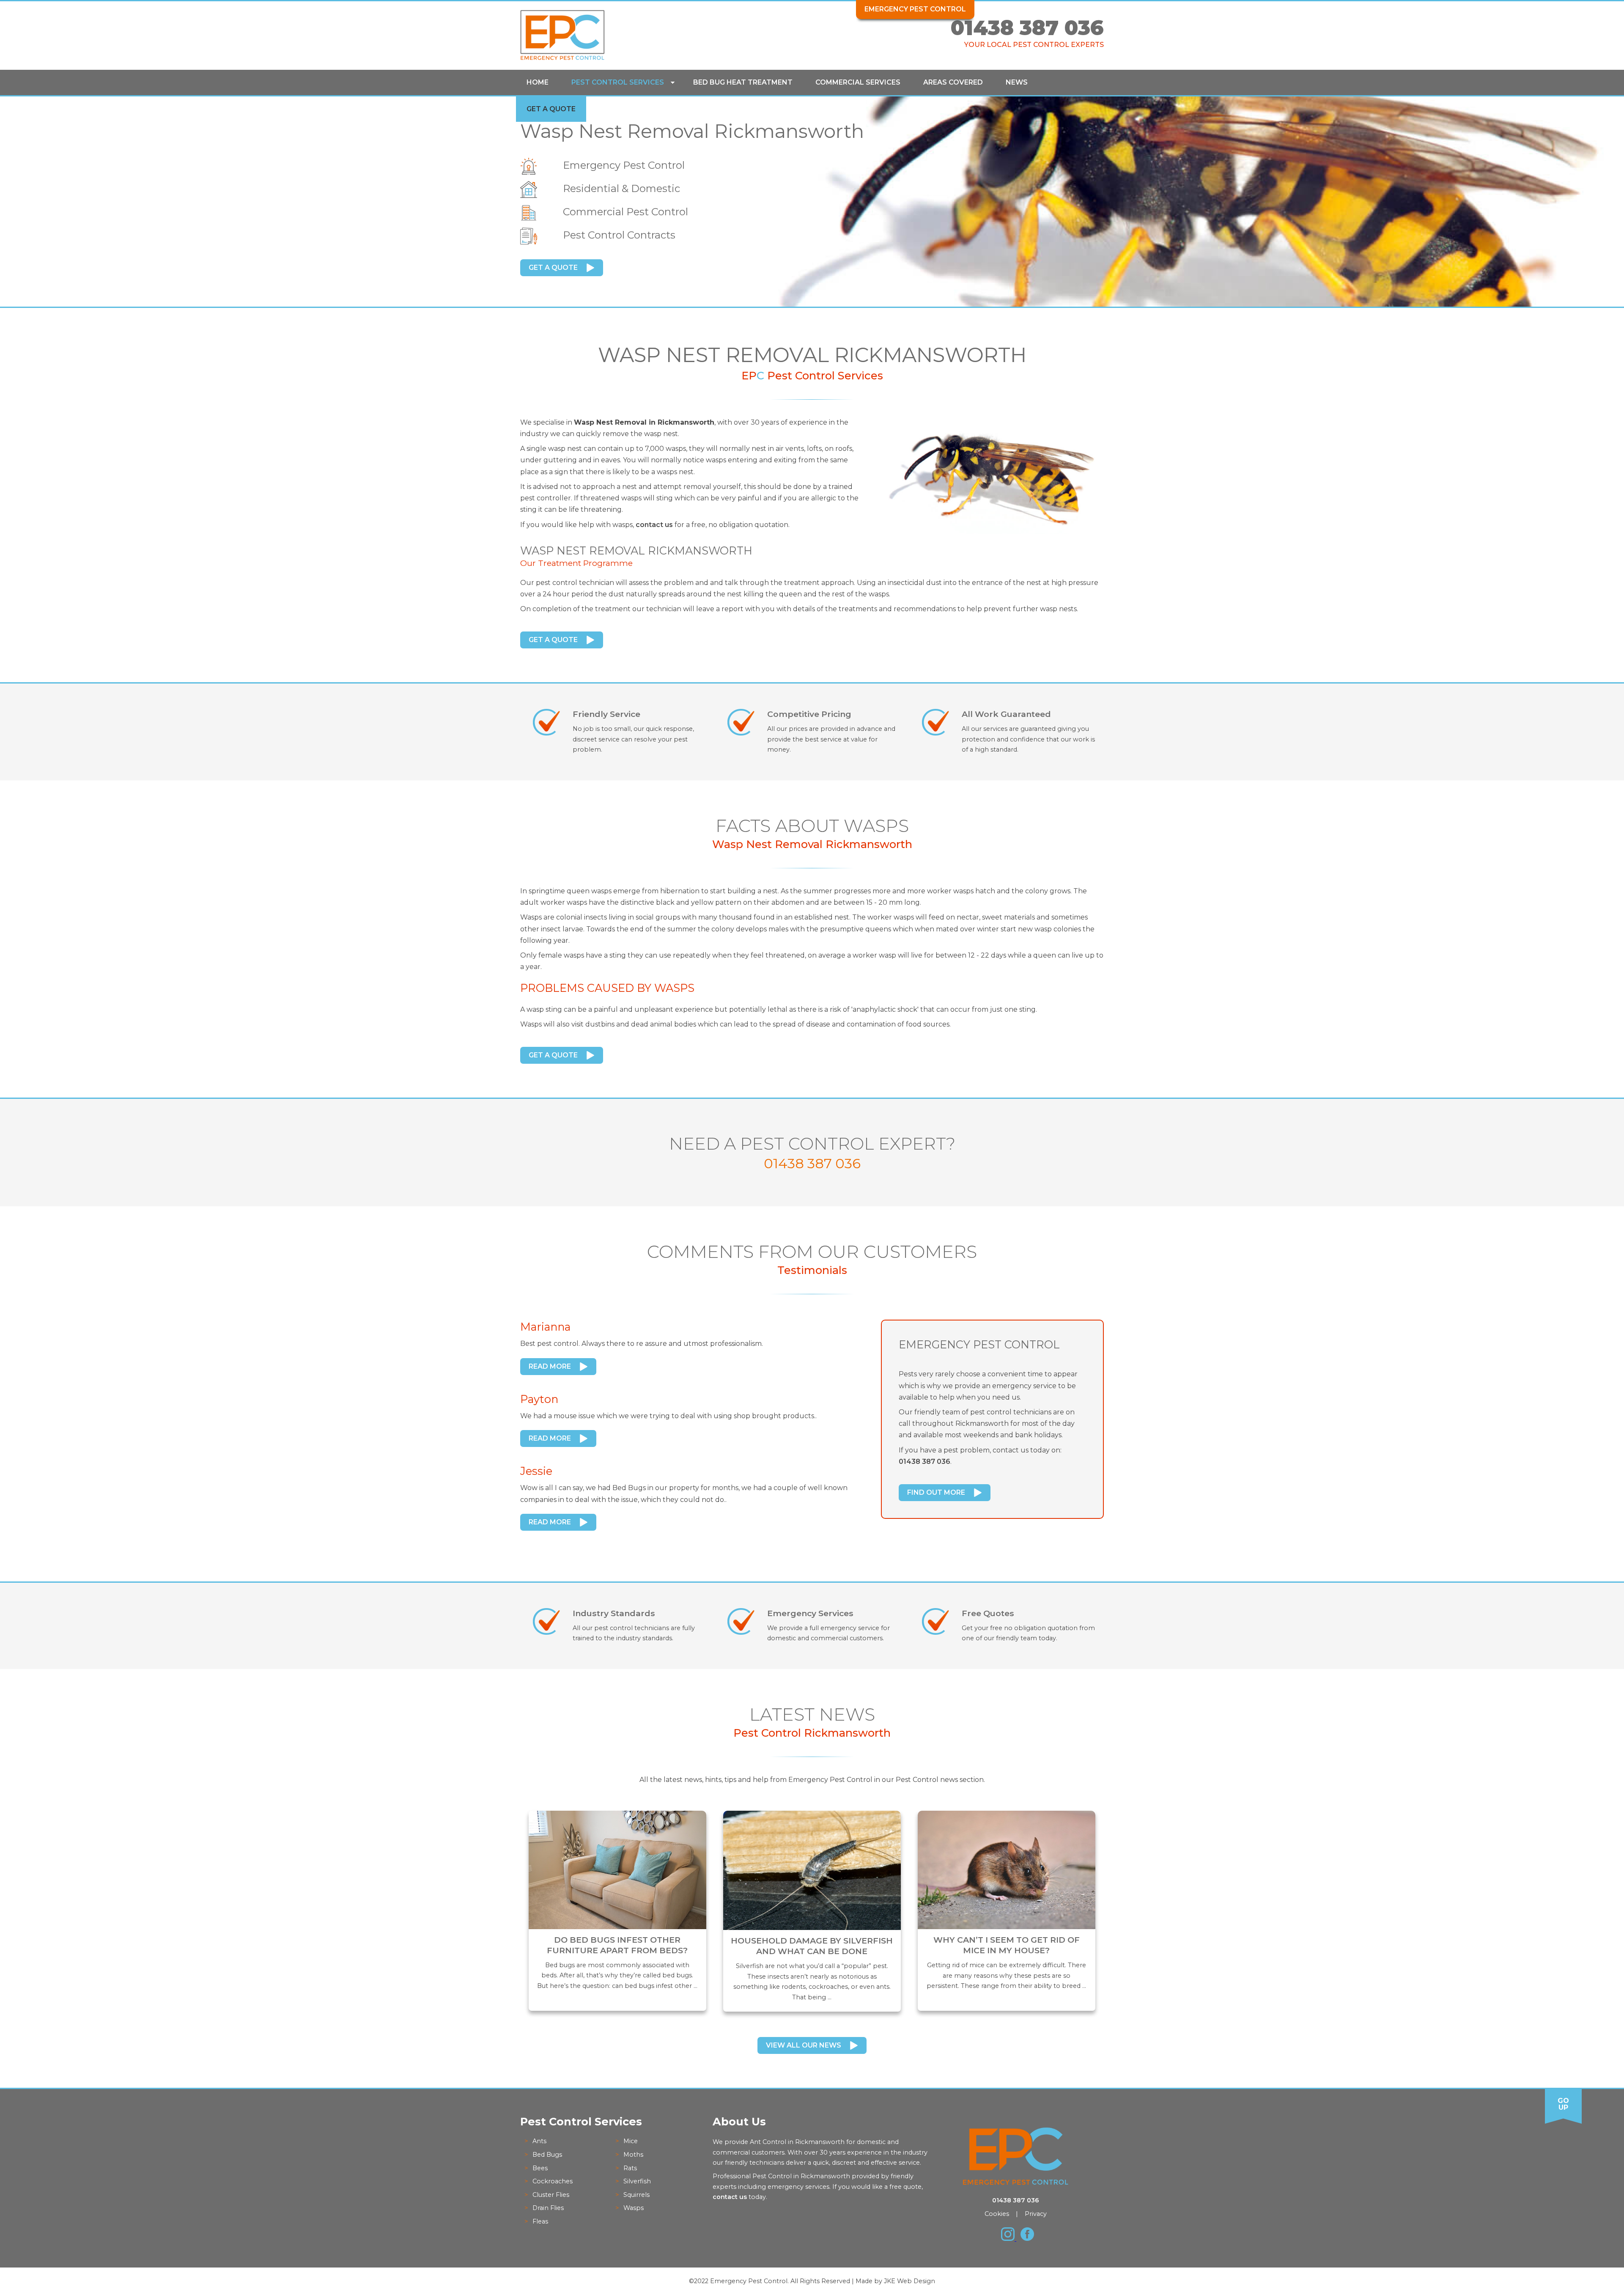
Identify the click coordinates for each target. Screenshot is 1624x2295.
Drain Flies (548, 2208)
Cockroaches (553, 2181)
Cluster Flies (551, 2195)
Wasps (634, 2208)
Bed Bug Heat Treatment (743, 82)
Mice (631, 2141)
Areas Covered (953, 82)
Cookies (997, 2214)
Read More (550, 1366)
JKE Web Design (909, 2281)
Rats (630, 2168)
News (1017, 82)
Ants (539, 2141)
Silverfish (637, 2181)
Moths (633, 2155)
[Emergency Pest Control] (562, 58)
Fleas (540, 2221)
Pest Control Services (618, 82)
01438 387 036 (1027, 28)
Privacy (1036, 2214)
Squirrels (636, 2195)
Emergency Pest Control (915, 9)
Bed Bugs (547, 2155)
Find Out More (936, 1492)
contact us (654, 525)
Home (538, 82)
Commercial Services (858, 82)
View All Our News (804, 2045)
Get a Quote (551, 109)
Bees (540, 2168)
